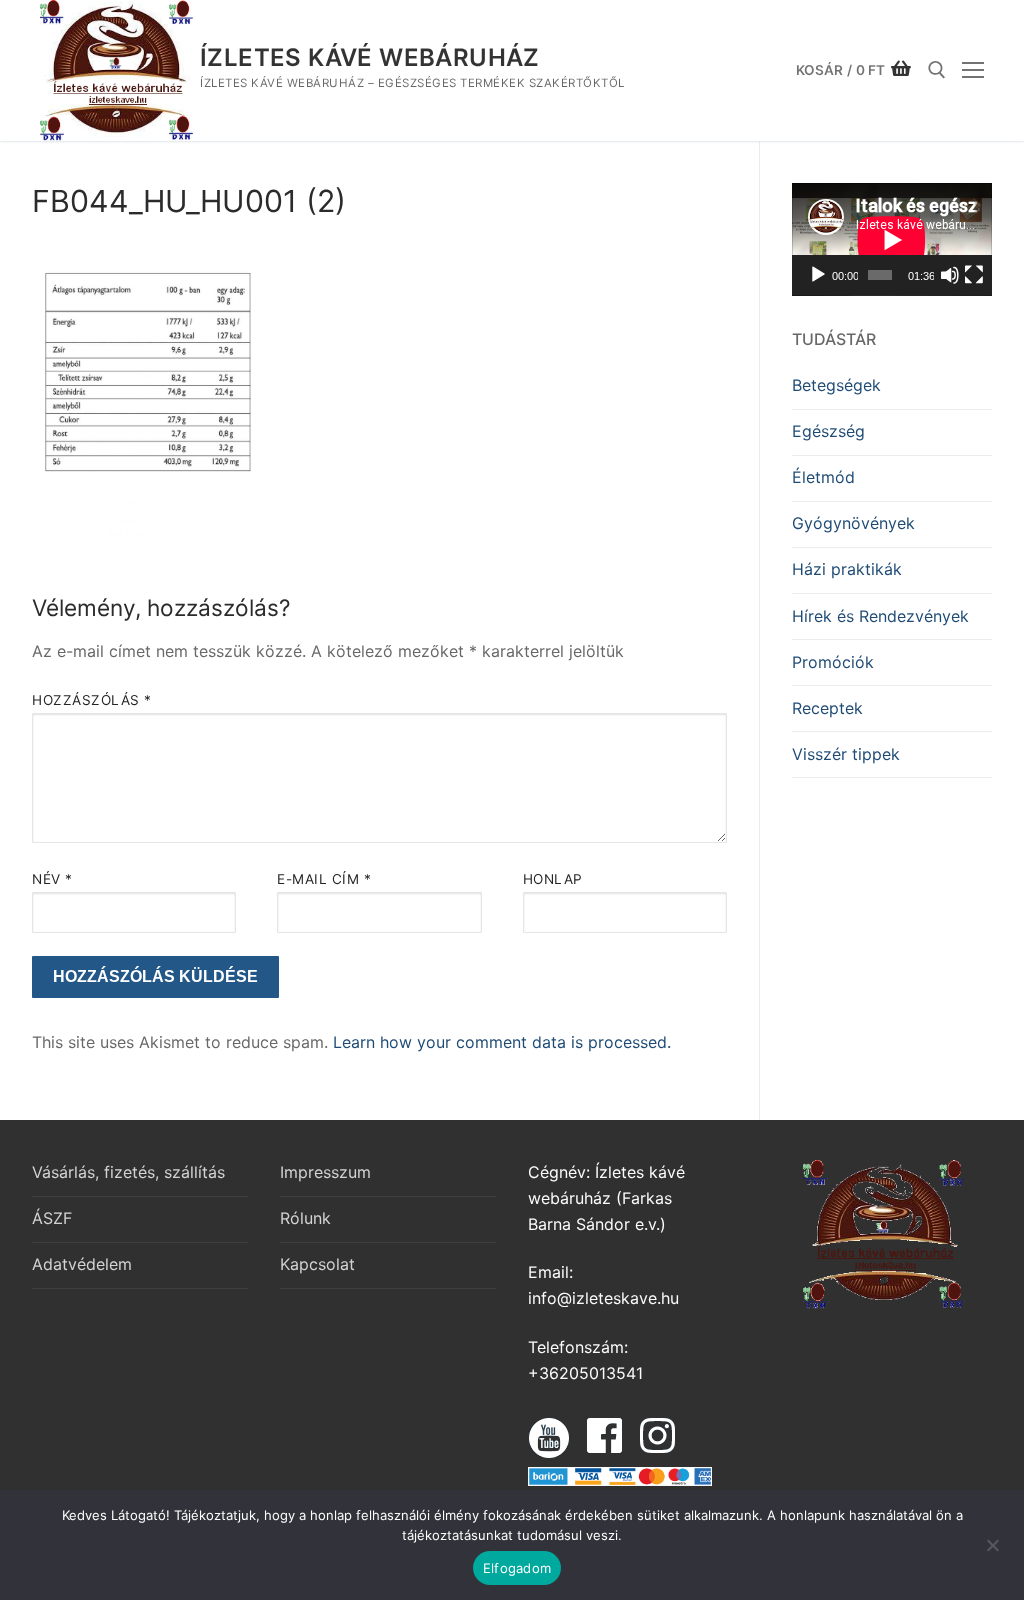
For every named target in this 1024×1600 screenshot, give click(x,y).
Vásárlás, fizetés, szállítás (128, 1172)
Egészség (828, 431)
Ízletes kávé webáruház (370, 57)
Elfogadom (517, 1568)
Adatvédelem (82, 1264)
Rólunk (305, 1218)
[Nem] (992, 1552)
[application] (892, 239)
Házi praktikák (847, 569)
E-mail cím (324, 879)
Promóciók (833, 662)
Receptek (827, 708)
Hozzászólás (92, 700)
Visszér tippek (846, 754)
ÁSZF (52, 1218)
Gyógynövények (853, 523)
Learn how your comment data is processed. (502, 1042)
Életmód (823, 477)
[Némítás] (950, 275)
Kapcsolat (317, 1264)
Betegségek (836, 385)
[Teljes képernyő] (974, 275)
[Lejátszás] (818, 275)
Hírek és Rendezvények (880, 616)
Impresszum (325, 1172)
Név (52, 879)
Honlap (553, 879)
